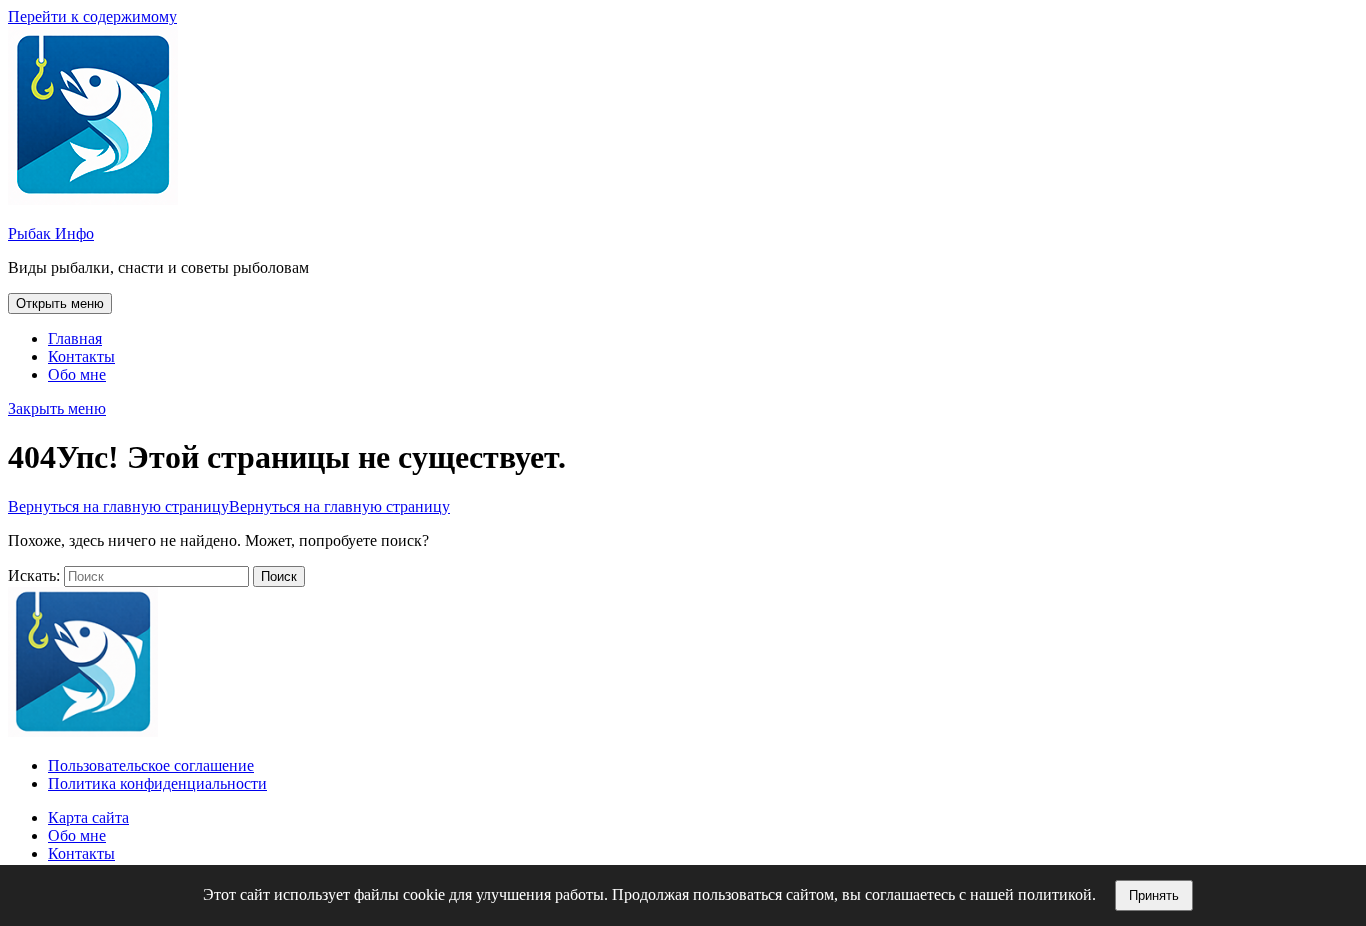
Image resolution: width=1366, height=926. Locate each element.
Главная (75, 338)
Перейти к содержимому (92, 16)
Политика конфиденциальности (157, 783)
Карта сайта (88, 817)
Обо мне (77, 374)
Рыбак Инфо (51, 233)
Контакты (81, 356)
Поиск (279, 576)
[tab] (60, 303)
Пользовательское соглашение (151, 765)
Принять (1154, 895)
